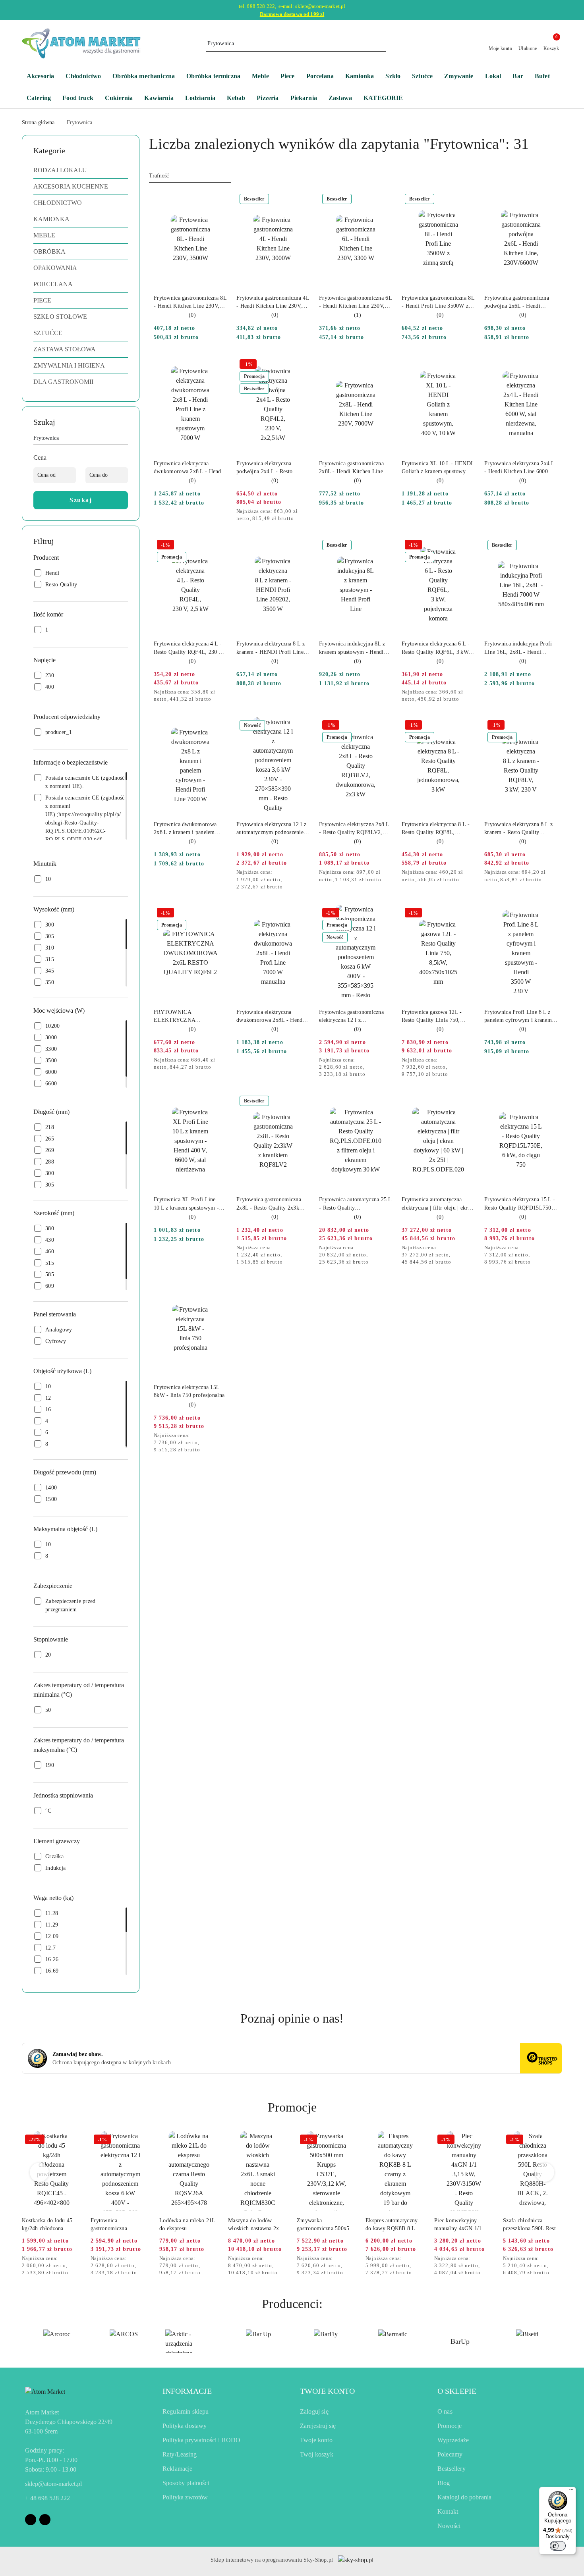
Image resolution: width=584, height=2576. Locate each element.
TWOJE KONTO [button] (327, 2391)
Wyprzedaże (453, 2440)
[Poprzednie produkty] (40, 2172)
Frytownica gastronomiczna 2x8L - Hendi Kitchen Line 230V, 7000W (351, 468)
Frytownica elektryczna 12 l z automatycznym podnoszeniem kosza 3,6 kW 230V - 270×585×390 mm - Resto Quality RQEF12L (272, 829)
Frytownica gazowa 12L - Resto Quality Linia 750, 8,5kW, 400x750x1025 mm (434, 1017)
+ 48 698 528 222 (47, 2498)
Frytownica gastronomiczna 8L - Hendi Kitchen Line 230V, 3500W (190, 302)
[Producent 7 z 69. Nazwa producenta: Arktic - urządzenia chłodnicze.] (124, 2341)
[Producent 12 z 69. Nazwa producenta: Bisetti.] (460, 2341)
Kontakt (448, 2511)
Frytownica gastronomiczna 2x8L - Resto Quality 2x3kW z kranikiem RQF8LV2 (273, 1204)
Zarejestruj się (318, 2426)
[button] (387, 99)
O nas (445, 2411)
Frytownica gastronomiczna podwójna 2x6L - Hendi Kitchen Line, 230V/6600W (517, 302)
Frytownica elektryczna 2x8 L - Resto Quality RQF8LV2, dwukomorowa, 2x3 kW (354, 829)
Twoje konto (316, 2440)
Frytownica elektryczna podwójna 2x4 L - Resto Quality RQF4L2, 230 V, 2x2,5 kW (265, 468)
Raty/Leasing (180, 2454)
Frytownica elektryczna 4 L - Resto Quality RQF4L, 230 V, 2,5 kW (189, 648)
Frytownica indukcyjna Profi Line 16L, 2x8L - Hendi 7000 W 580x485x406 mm (518, 648)
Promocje (450, 2426)
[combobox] (190, 176)
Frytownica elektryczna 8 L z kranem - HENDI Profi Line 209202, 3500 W (271, 648)
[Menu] (571, 2491)
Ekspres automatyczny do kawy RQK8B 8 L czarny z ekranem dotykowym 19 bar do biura (392, 2225)
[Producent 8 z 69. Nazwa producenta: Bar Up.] (191, 2341)
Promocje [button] (292, 2107)
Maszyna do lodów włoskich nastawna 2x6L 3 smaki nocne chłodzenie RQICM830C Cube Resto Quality (257, 2225)
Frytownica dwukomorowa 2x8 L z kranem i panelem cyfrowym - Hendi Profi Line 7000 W (189, 829)
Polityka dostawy (185, 2426)
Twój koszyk (317, 2454)
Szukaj (81, 500)
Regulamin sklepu (186, 2411)
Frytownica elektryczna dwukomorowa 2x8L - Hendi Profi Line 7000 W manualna (271, 1017)
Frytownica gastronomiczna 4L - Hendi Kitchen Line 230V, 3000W (273, 302)
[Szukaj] (125, 439)
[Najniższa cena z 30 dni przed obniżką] (307, 512)
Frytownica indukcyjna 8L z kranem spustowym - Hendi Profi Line (352, 648)
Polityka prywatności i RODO (201, 2440)
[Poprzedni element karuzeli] (25, 2341)
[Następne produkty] (545, 2172)
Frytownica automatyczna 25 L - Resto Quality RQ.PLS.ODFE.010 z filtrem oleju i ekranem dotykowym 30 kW (355, 1204)
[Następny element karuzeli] (559, 2341)
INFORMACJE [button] (187, 2391)
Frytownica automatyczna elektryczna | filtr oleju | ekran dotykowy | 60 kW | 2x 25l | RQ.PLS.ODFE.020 (437, 1204)
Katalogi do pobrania (464, 2497)
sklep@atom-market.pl (53, 2484)
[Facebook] (31, 2520)
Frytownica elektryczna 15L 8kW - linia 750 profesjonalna (189, 1391)
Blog (444, 2483)
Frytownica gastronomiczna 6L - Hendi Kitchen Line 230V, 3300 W (355, 302)
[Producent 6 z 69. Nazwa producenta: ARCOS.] (57, 2341)
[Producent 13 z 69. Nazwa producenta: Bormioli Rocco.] (527, 2341)
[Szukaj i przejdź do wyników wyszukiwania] (381, 44)
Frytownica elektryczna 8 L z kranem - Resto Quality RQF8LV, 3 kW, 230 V (518, 829)
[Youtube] (45, 2520)
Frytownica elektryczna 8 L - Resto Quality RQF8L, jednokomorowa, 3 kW (436, 829)
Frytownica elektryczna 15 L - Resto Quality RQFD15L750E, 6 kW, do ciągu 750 (520, 1204)
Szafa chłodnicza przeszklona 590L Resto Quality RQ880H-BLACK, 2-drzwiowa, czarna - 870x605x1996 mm (531, 2225)
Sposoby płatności (186, 2483)
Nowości (449, 2526)
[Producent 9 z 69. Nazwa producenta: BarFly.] (258, 2341)
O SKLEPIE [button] (457, 2391)
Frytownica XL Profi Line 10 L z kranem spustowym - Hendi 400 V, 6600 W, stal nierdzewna (186, 1204)
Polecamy (450, 2454)
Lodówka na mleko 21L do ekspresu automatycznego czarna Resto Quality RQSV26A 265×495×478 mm (189, 2225)
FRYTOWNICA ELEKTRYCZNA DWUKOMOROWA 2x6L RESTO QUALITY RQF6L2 (188, 1017)
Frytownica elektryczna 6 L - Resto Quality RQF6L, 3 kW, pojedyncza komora (436, 648)
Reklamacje (178, 2469)
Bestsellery (452, 2469)
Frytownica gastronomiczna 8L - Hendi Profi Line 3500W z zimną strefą (438, 302)
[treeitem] (81, 170)
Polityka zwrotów (185, 2497)
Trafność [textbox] (159, 176)
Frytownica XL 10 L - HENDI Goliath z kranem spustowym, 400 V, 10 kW (437, 468)
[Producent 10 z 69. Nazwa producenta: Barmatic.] (326, 2341)
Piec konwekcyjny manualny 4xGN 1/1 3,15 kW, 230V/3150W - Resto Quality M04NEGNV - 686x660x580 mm (463, 2225)
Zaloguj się (314, 2411)
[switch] (558, 2546)
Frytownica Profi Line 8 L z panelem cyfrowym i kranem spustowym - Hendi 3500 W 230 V (518, 1017)
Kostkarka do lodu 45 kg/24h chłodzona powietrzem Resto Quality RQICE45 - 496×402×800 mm (47, 2225)
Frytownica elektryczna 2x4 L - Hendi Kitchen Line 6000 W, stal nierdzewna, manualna (520, 468)
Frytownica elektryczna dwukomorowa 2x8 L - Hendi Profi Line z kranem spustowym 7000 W (188, 468)
